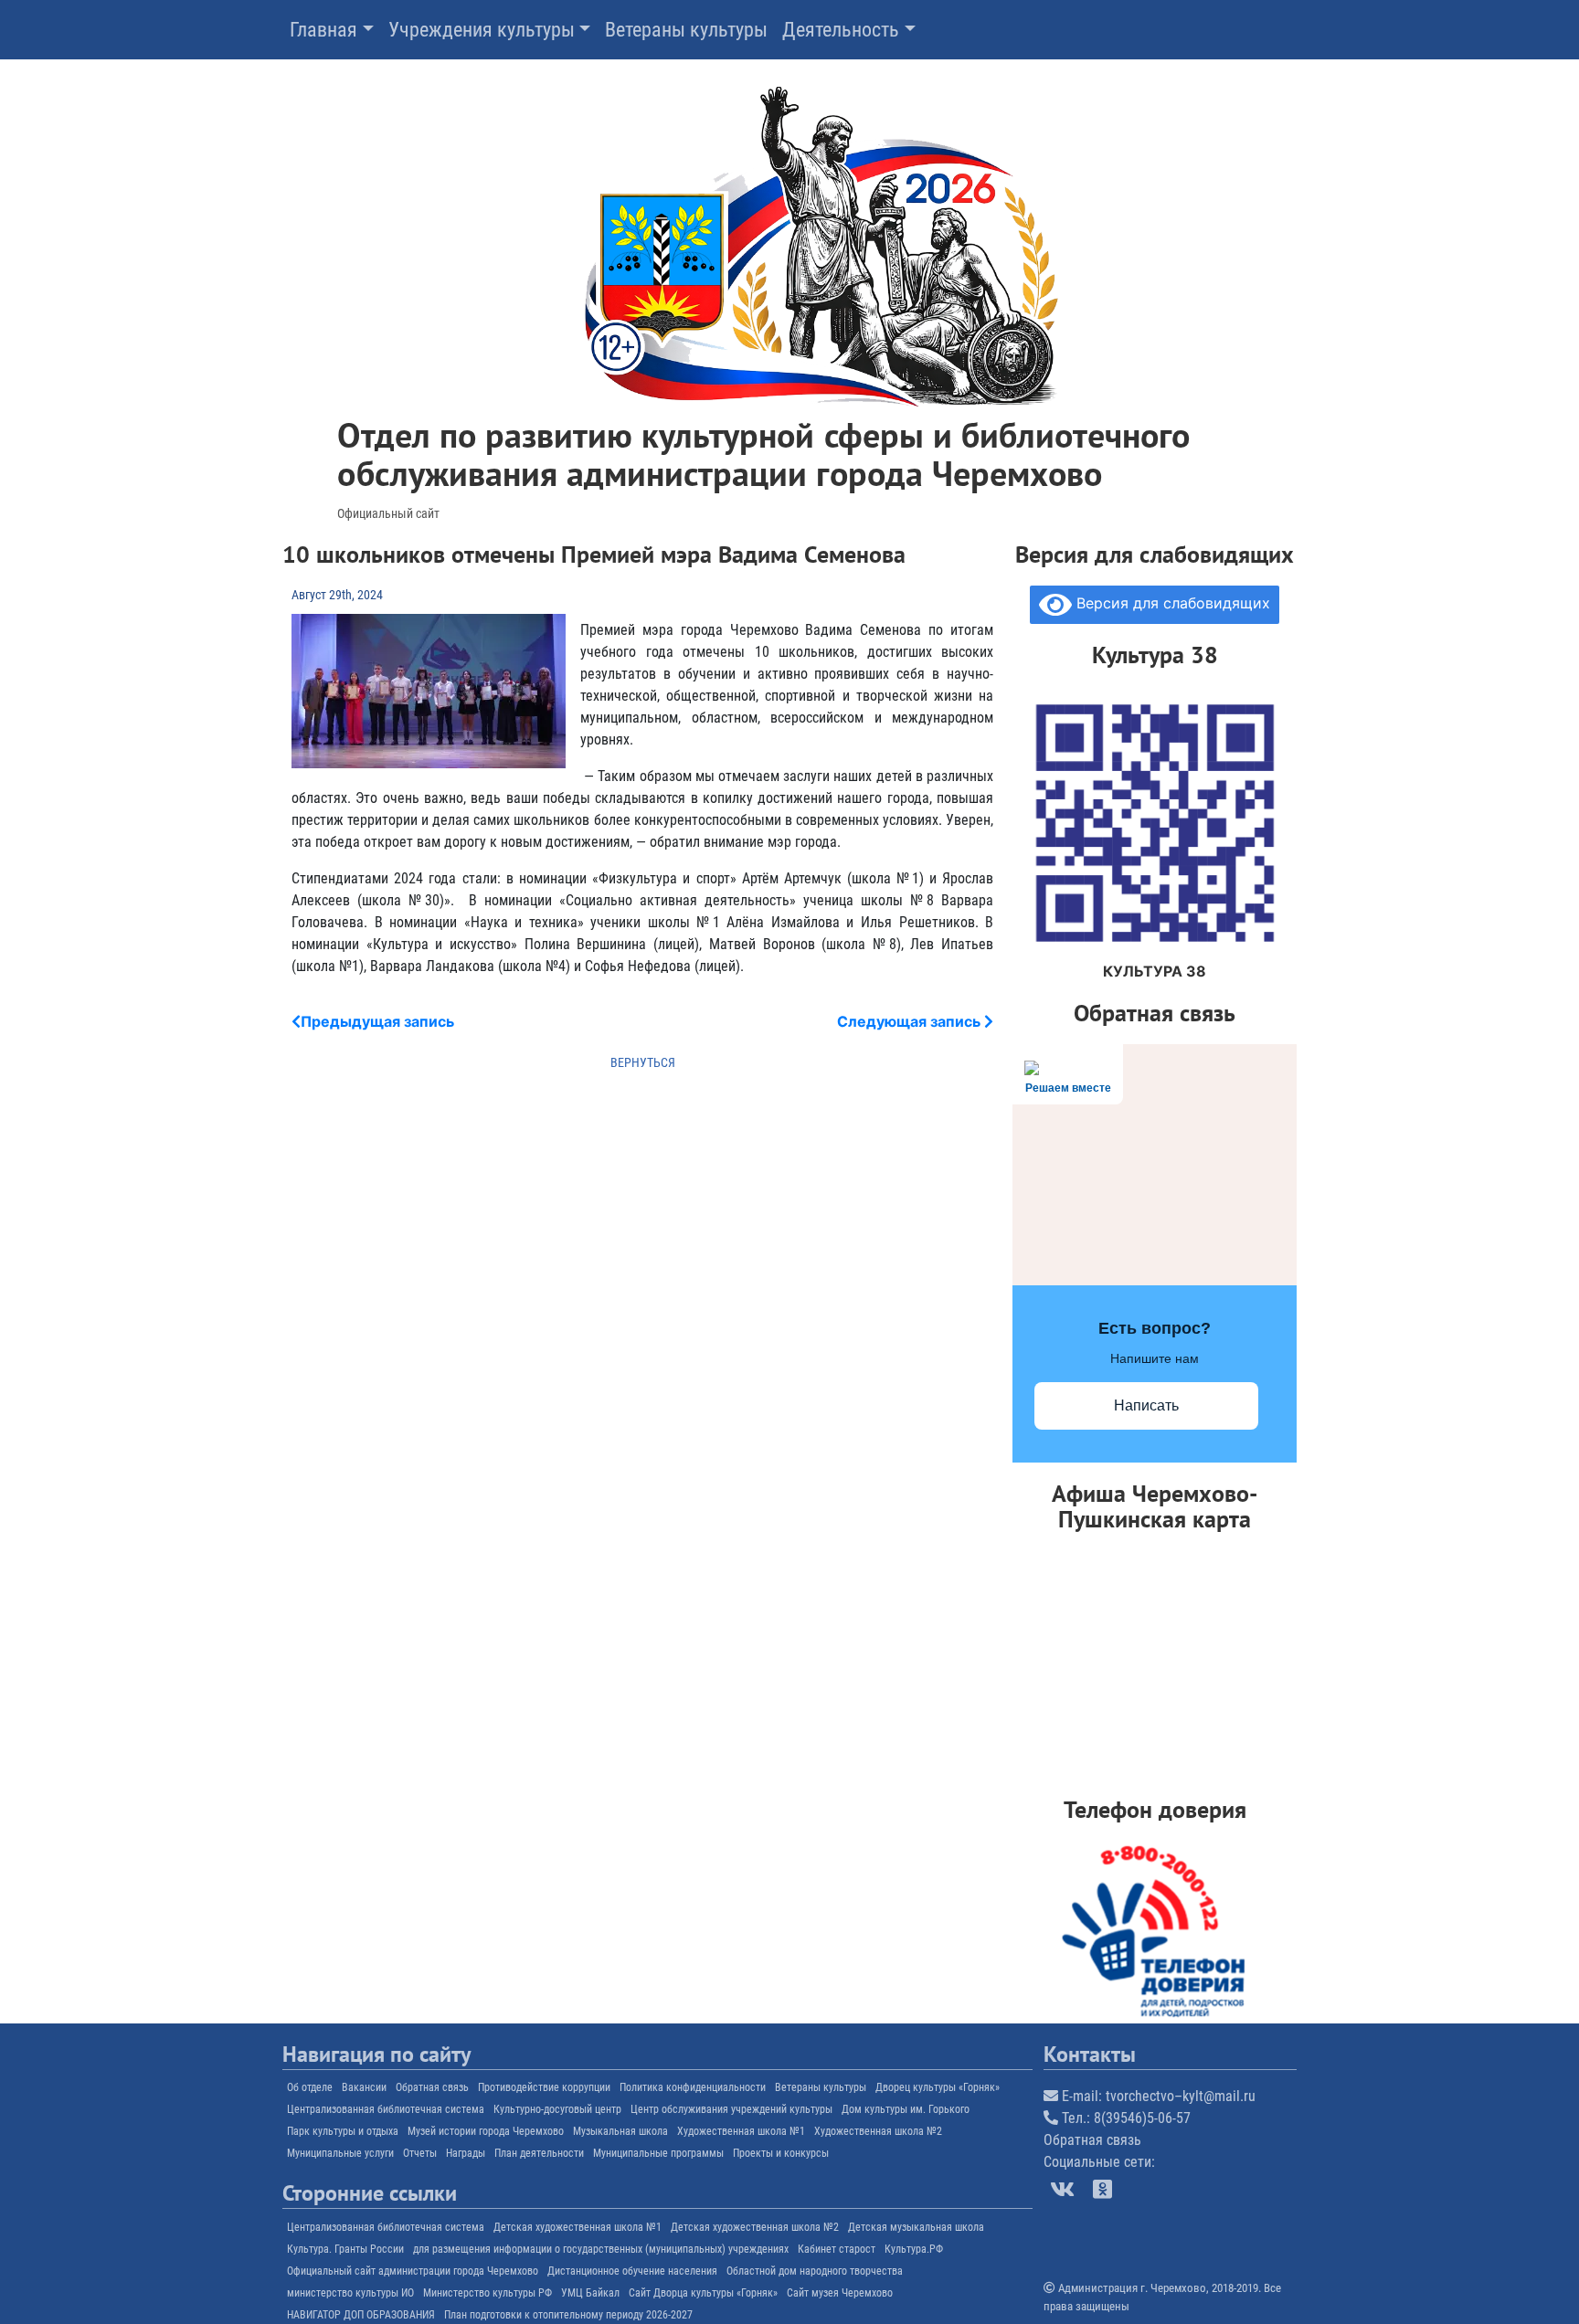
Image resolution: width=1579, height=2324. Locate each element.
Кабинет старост (837, 2249)
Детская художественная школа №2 (755, 2227)
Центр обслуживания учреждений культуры (731, 2109)
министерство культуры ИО (350, 2293)
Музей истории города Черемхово (486, 2131)
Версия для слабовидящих (1171, 603)
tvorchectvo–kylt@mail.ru (1181, 2096)
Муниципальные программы (658, 2153)
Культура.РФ (914, 2249)
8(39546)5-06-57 (1142, 2118)
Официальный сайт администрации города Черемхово (413, 2271)
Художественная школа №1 (741, 2131)
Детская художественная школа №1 (578, 2227)
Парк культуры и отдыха (343, 2131)
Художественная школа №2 (878, 2131)
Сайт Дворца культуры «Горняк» (703, 2293)
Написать (1146, 1405)
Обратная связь (432, 2087)
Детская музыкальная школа (916, 2227)
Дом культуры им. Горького (906, 2109)
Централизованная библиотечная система (386, 2109)
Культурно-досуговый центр (557, 2109)
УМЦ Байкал (590, 2293)
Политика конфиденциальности (693, 2087)
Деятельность (841, 30)
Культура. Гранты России (345, 2249)
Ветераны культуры (686, 30)
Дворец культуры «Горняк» (938, 2087)
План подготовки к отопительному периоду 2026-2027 (568, 2315)
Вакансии (364, 2087)
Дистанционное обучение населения (632, 2271)
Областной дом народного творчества (815, 2271)
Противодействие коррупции (544, 2087)
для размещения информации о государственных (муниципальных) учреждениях (601, 2249)
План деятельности (539, 2153)
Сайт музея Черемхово (840, 2293)
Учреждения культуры (482, 30)
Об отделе (310, 2087)
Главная (323, 30)
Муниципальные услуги (340, 2153)
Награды (466, 2153)
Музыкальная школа (620, 2131)
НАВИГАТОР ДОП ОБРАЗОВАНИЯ (361, 2315)
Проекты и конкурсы (781, 2153)
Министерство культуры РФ (487, 2293)
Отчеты (420, 2153)
